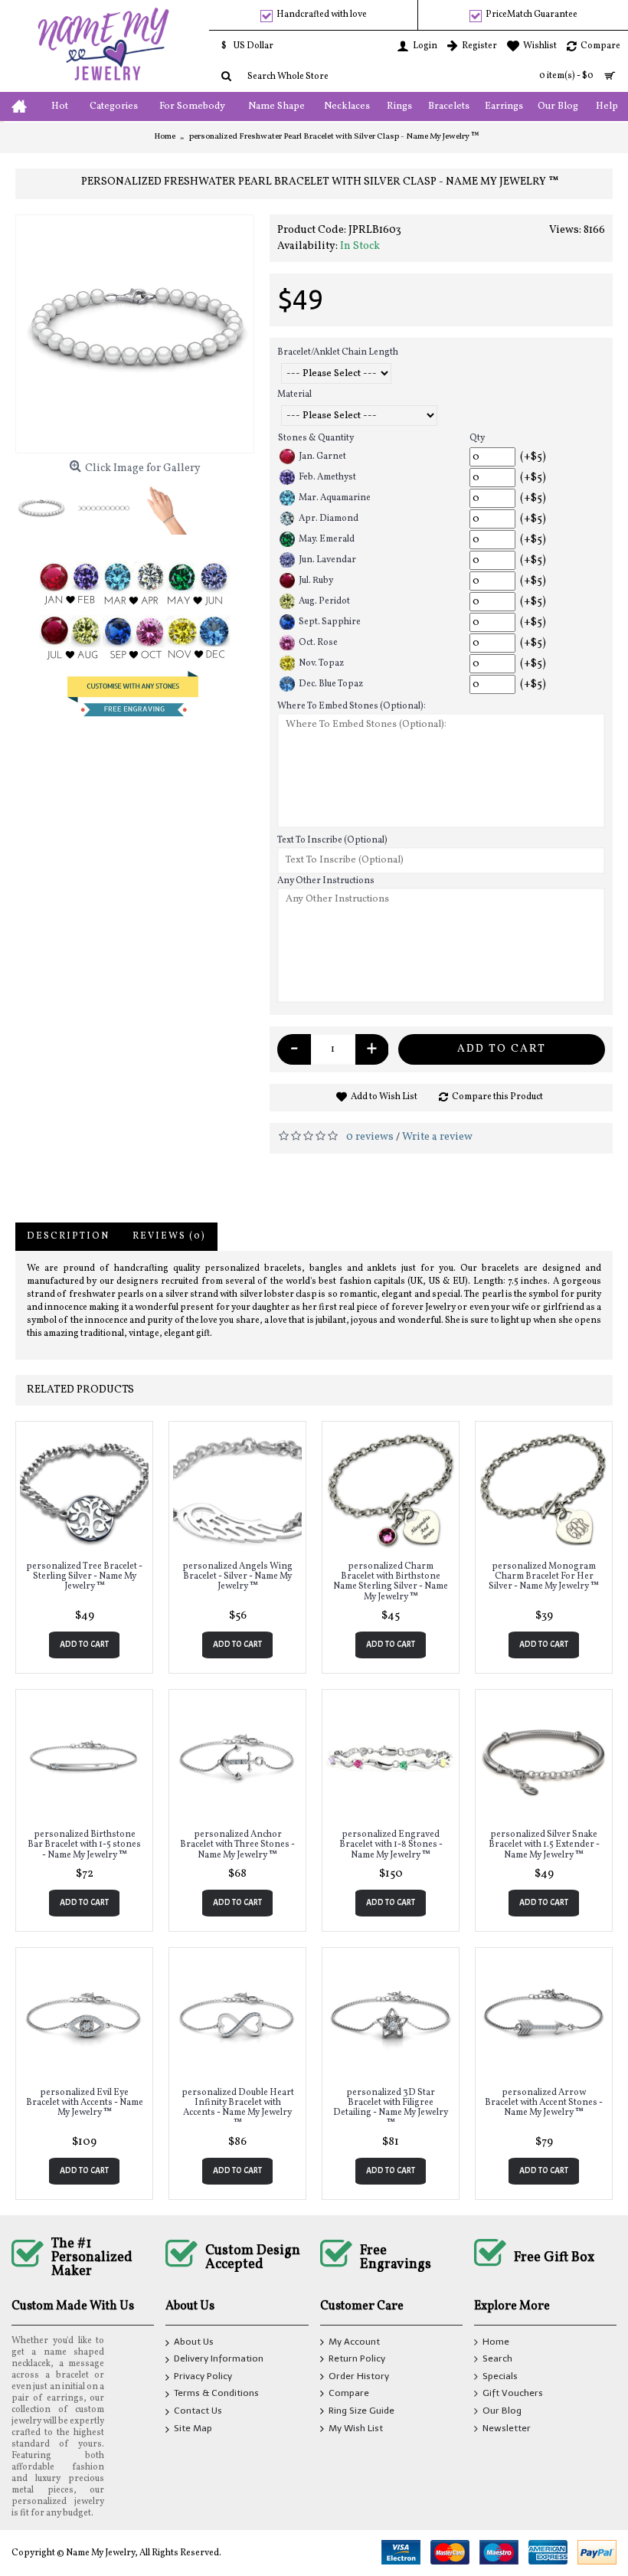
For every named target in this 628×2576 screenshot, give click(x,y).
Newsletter (507, 2428)
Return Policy (357, 2359)
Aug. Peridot (324, 601)
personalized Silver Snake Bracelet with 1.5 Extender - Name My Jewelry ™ (544, 1844)
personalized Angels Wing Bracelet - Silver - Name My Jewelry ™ (237, 1576)
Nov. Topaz (321, 663)
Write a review (437, 1137)
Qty (477, 438)
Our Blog (502, 2411)
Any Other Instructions (326, 881)
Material (294, 394)
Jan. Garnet (322, 457)
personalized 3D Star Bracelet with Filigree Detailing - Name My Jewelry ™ (391, 2108)
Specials (500, 2376)
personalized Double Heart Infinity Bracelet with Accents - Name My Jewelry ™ (238, 2108)
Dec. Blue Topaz (331, 684)
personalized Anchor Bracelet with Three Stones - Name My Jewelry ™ (237, 1844)
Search (497, 2359)
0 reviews (370, 1137)
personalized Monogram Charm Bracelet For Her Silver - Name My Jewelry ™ (544, 1576)
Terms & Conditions (216, 2394)
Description (68, 1236)
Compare (349, 2394)
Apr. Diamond (329, 519)
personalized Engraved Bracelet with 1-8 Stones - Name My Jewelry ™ (391, 1844)
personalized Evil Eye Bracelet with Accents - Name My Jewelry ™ (85, 2103)
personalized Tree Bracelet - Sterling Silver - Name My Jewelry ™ (84, 1576)
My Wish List (356, 2428)
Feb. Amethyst (327, 477)
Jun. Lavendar (327, 560)
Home (496, 2342)
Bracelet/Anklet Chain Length (338, 352)
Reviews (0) (169, 1236)
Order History (359, 2376)
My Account (354, 2342)
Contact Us (198, 2411)
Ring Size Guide (361, 2411)
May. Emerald (327, 539)
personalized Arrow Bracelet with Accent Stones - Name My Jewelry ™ (544, 2103)
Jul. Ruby (316, 581)
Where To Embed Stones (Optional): (352, 706)
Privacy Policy (203, 2376)
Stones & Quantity (316, 438)
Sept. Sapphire (330, 622)
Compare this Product (497, 1097)
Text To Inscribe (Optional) (332, 840)
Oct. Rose (318, 643)
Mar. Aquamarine (335, 498)
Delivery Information (219, 2359)
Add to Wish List (384, 1097)
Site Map (193, 2428)
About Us (194, 2342)
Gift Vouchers (513, 2394)
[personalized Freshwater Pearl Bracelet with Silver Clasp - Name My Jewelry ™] (135, 334)
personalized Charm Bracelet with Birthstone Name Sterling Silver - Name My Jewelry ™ (391, 1582)
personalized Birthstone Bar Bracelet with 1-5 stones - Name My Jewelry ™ (84, 1844)
